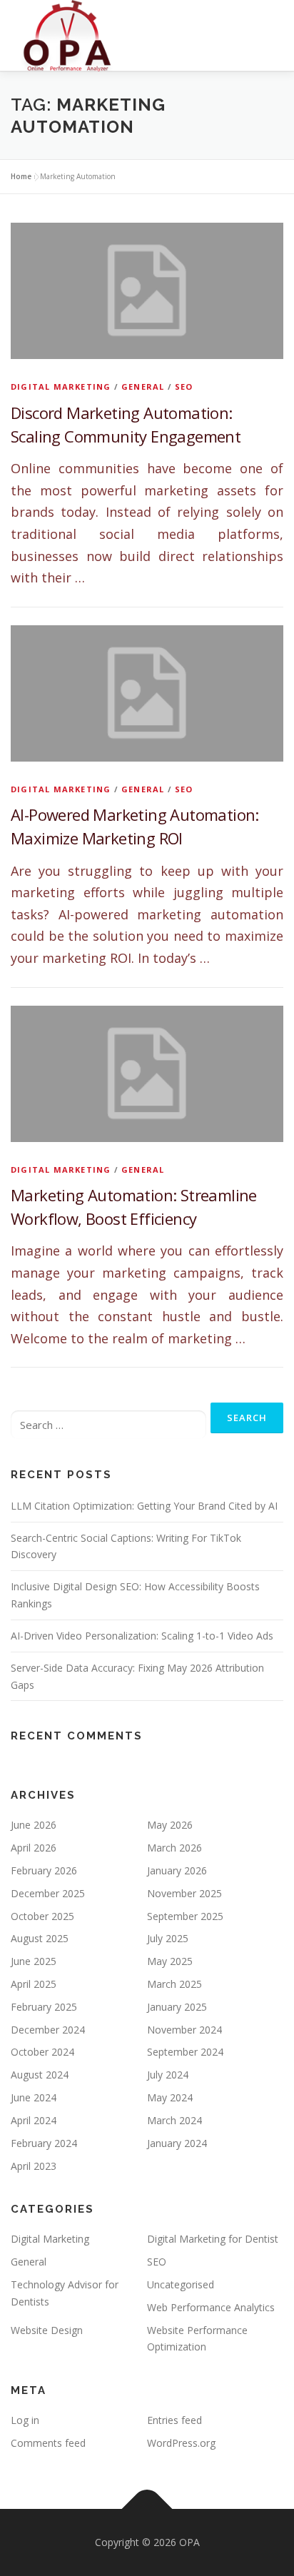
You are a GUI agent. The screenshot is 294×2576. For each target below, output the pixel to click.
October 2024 (42, 2052)
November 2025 (184, 1893)
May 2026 (170, 1825)
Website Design (47, 2330)
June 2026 (34, 1825)
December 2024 (48, 2030)
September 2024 (185, 2052)
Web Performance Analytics (211, 2307)
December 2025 (48, 1893)
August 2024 (40, 2075)
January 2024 (177, 2143)
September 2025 (185, 1916)
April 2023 (34, 2166)
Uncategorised (181, 2284)
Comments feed (48, 2443)
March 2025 (174, 1984)
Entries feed (174, 2420)
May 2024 (170, 2097)
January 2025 (177, 2007)
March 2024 (174, 2120)
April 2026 (34, 1848)
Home (21, 176)
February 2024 (44, 2143)
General (143, 387)
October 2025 (42, 1916)
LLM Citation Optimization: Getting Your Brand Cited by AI (144, 1506)
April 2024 (34, 2120)
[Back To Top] (147, 2509)
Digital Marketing (61, 387)
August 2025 (40, 1938)
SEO (184, 387)
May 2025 (170, 1961)
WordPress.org (181, 2443)
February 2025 (44, 2007)
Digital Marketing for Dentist (213, 2239)
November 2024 (184, 2030)
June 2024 (34, 2097)
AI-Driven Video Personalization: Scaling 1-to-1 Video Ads (142, 1636)
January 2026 (177, 1870)
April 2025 (34, 1984)
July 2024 (168, 2075)
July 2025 (168, 1938)
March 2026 (174, 1848)
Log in (25, 2420)
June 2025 (34, 1961)
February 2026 (44, 1870)
